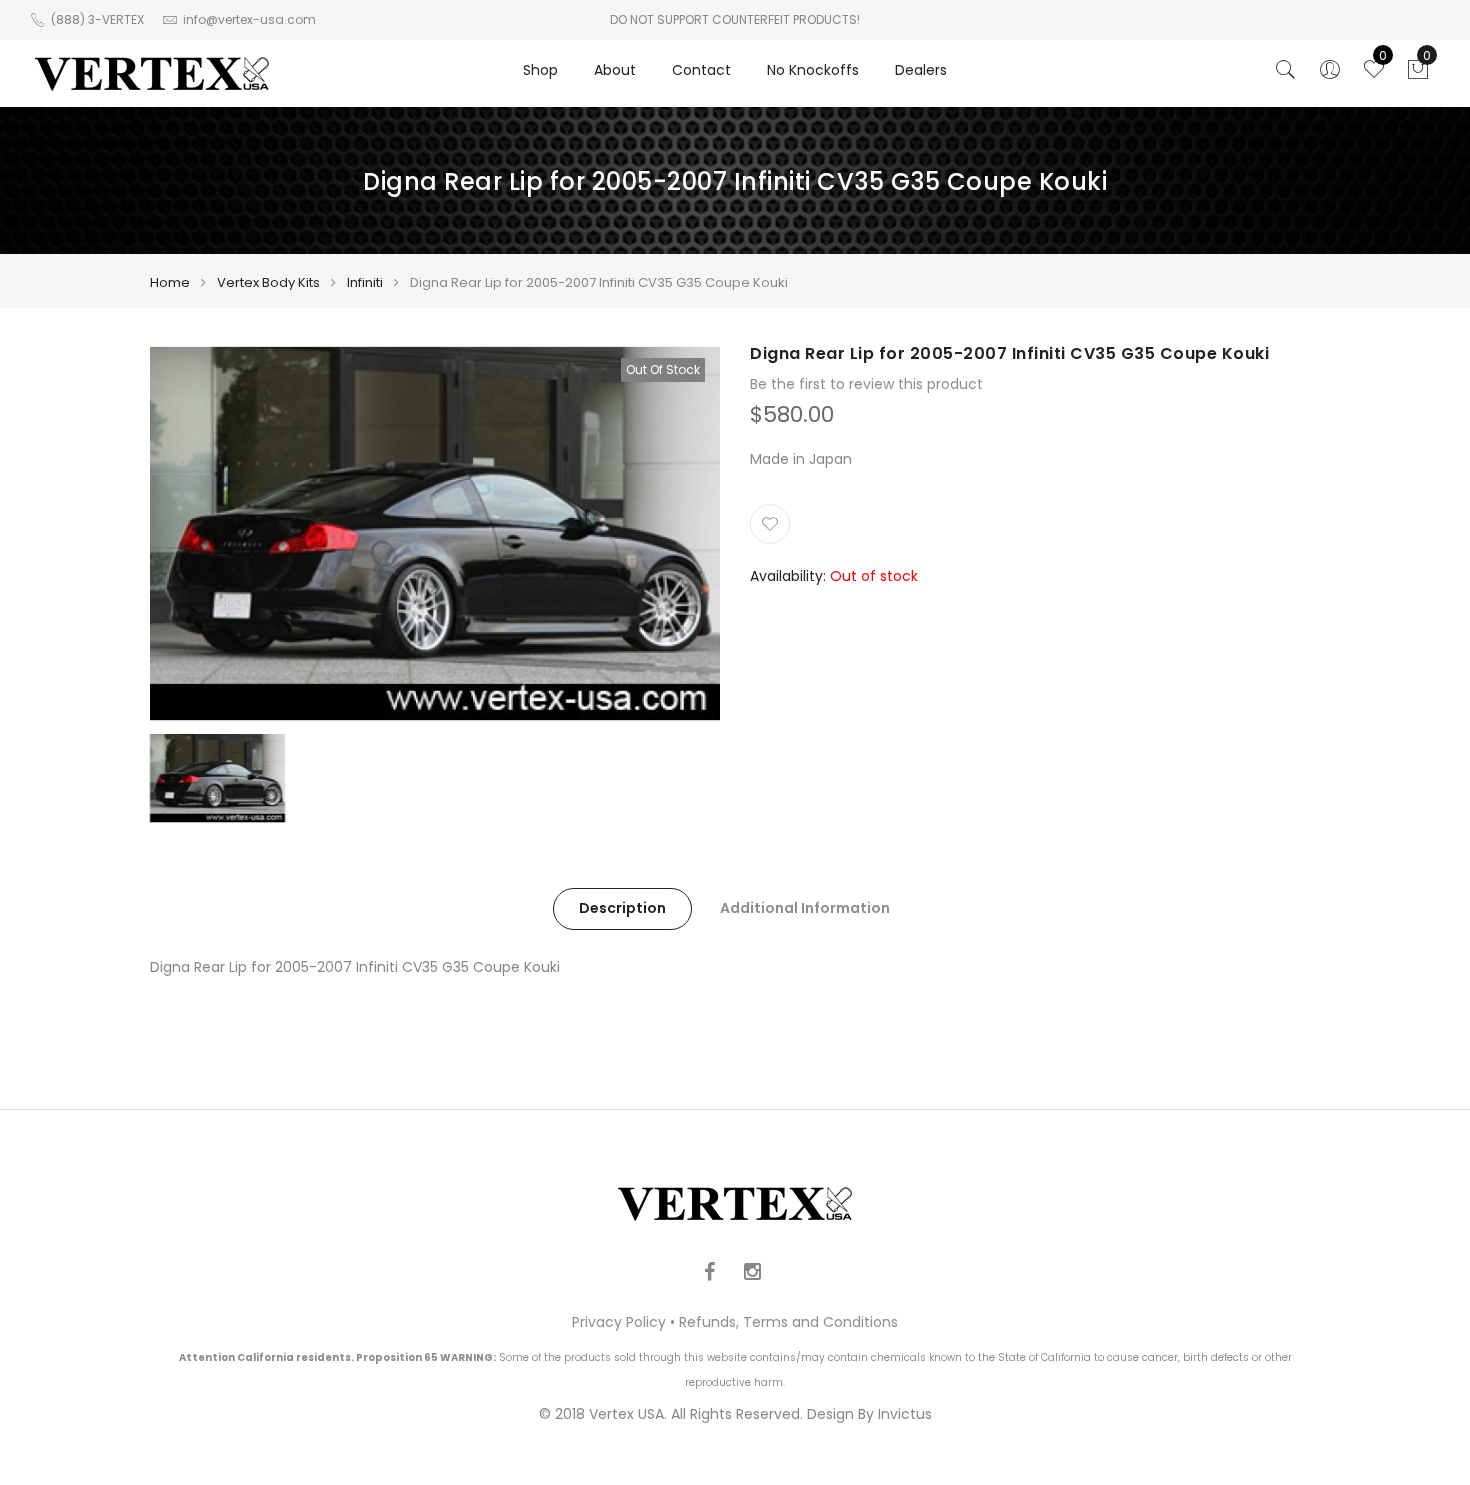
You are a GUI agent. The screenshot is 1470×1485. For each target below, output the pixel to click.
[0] (1418, 75)
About (615, 70)
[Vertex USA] (152, 73)
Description (622, 908)
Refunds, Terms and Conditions (788, 1322)
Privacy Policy (619, 1322)
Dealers (921, 70)
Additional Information (805, 908)
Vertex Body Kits (268, 282)
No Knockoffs (813, 70)
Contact (701, 70)
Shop (540, 70)
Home (170, 282)
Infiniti (365, 282)
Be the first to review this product (866, 384)
